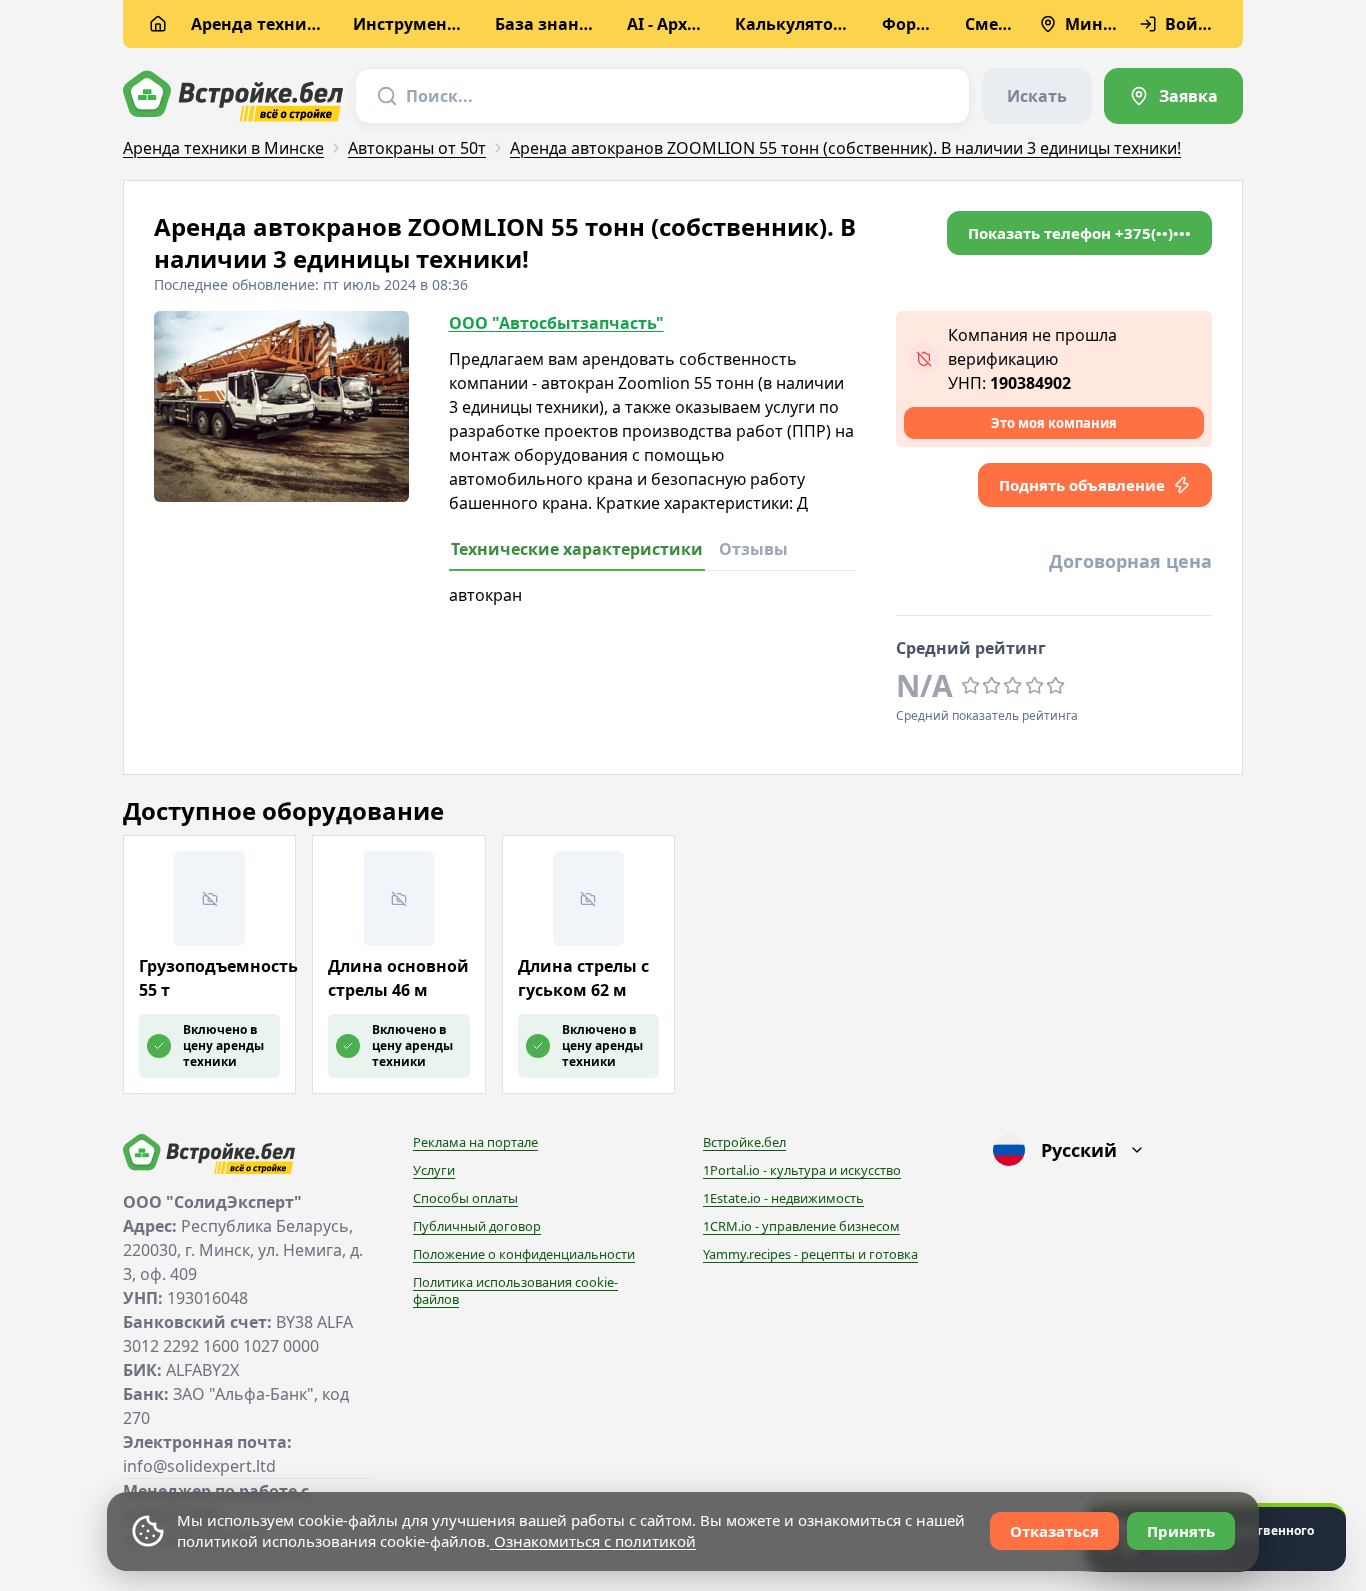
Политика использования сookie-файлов (515, 1291)
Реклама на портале (475, 1142)
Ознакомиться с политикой (593, 1541)
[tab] (577, 555)
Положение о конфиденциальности (524, 1254)
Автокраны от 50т (417, 148)
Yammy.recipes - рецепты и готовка (810, 1254)
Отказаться (1054, 1531)
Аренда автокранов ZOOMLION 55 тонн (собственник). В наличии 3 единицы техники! (845, 148)
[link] (1173, 96)
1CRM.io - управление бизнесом (801, 1226)
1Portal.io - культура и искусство (802, 1170)
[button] (1079, 233)
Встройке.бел (744, 1142)
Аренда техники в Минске (223, 148)
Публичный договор (477, 1226)
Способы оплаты (465, 1198)
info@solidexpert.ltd (199, 1466)
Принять (1181, 1531)
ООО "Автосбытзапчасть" (556, 323)
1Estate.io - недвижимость (783, 1198)
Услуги (434, 1170)
